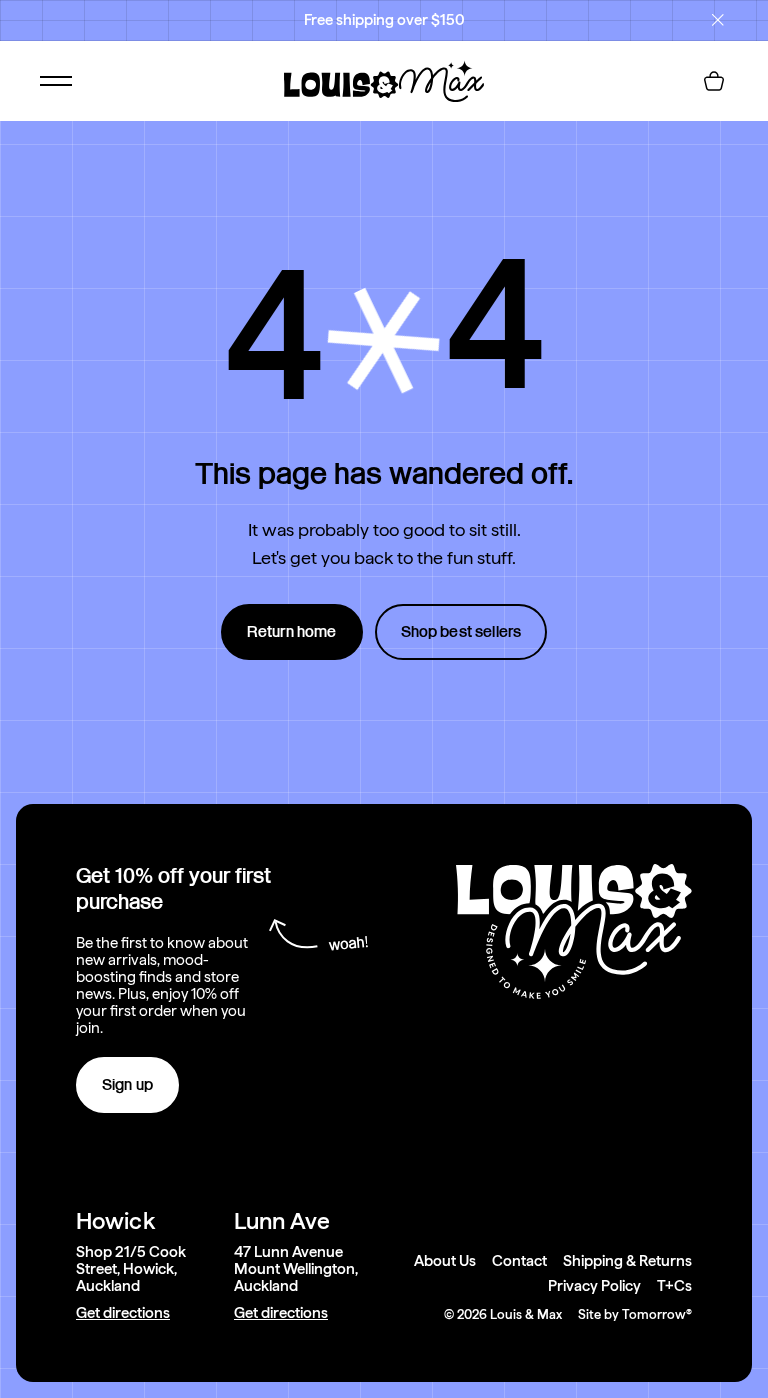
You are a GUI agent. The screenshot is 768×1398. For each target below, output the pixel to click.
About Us (445, 1261)
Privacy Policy (594, 1286)
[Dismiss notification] (718, 20)
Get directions (123, 1313)
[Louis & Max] (384, 81)
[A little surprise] (383, 340)
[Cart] (714, 81)
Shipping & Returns (627, 1261)
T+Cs (674, 1286)
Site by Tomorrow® (635, 1314)
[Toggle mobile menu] (56, 81)
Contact (519, 1261)
